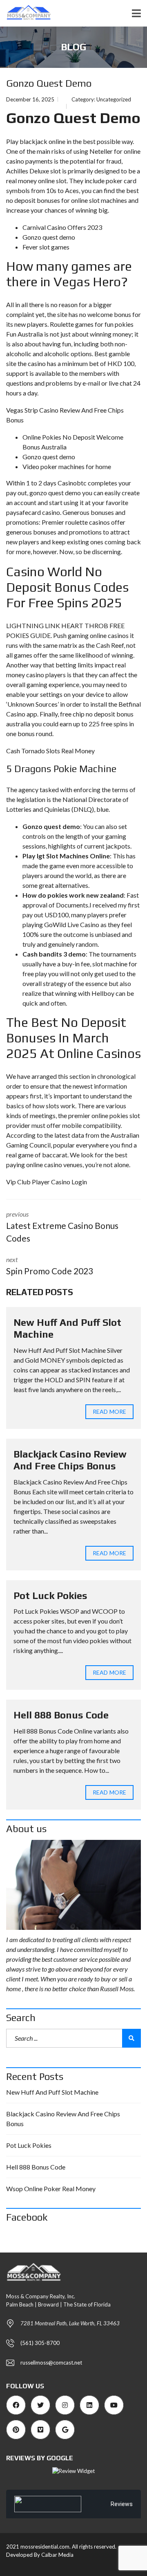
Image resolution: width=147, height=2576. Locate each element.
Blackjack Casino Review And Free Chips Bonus (70, 1460)
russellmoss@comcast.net (51, 2363)
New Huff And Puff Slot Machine (52, 2092)
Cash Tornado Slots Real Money (50, 751)
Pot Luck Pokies (50, 1596)
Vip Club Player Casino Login (47, 1182)
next (50, 1266)
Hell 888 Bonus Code (61, 1715)
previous (62, 1227)
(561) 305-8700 (40, 2343)
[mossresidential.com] (26, 13)
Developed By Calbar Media (40, 2555)
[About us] (73, 1885)
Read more (109, 1412)
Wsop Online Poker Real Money (51, 2189)
